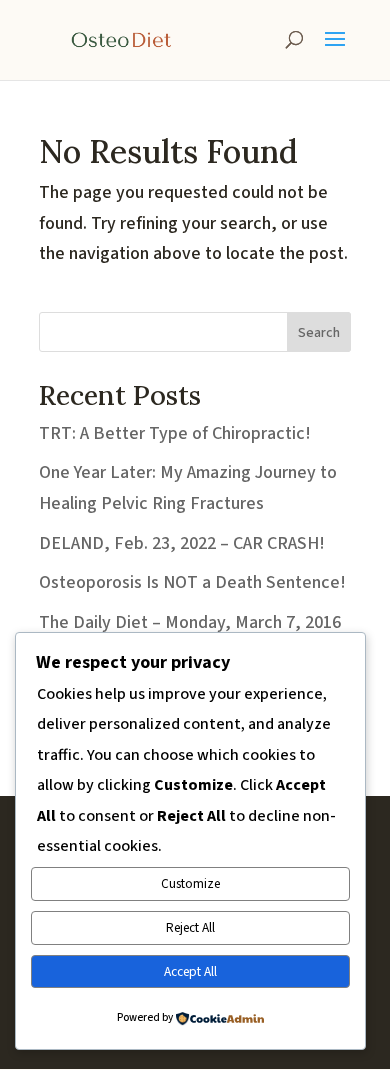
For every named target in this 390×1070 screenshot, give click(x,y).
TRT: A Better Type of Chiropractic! (175, 433)
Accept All (190, 971)
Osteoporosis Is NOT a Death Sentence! (192, 582)
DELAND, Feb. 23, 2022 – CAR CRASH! (182, 543)
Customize (190, 883)
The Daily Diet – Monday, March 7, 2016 (190, 622)
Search (319, 333)
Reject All (190, 927)
